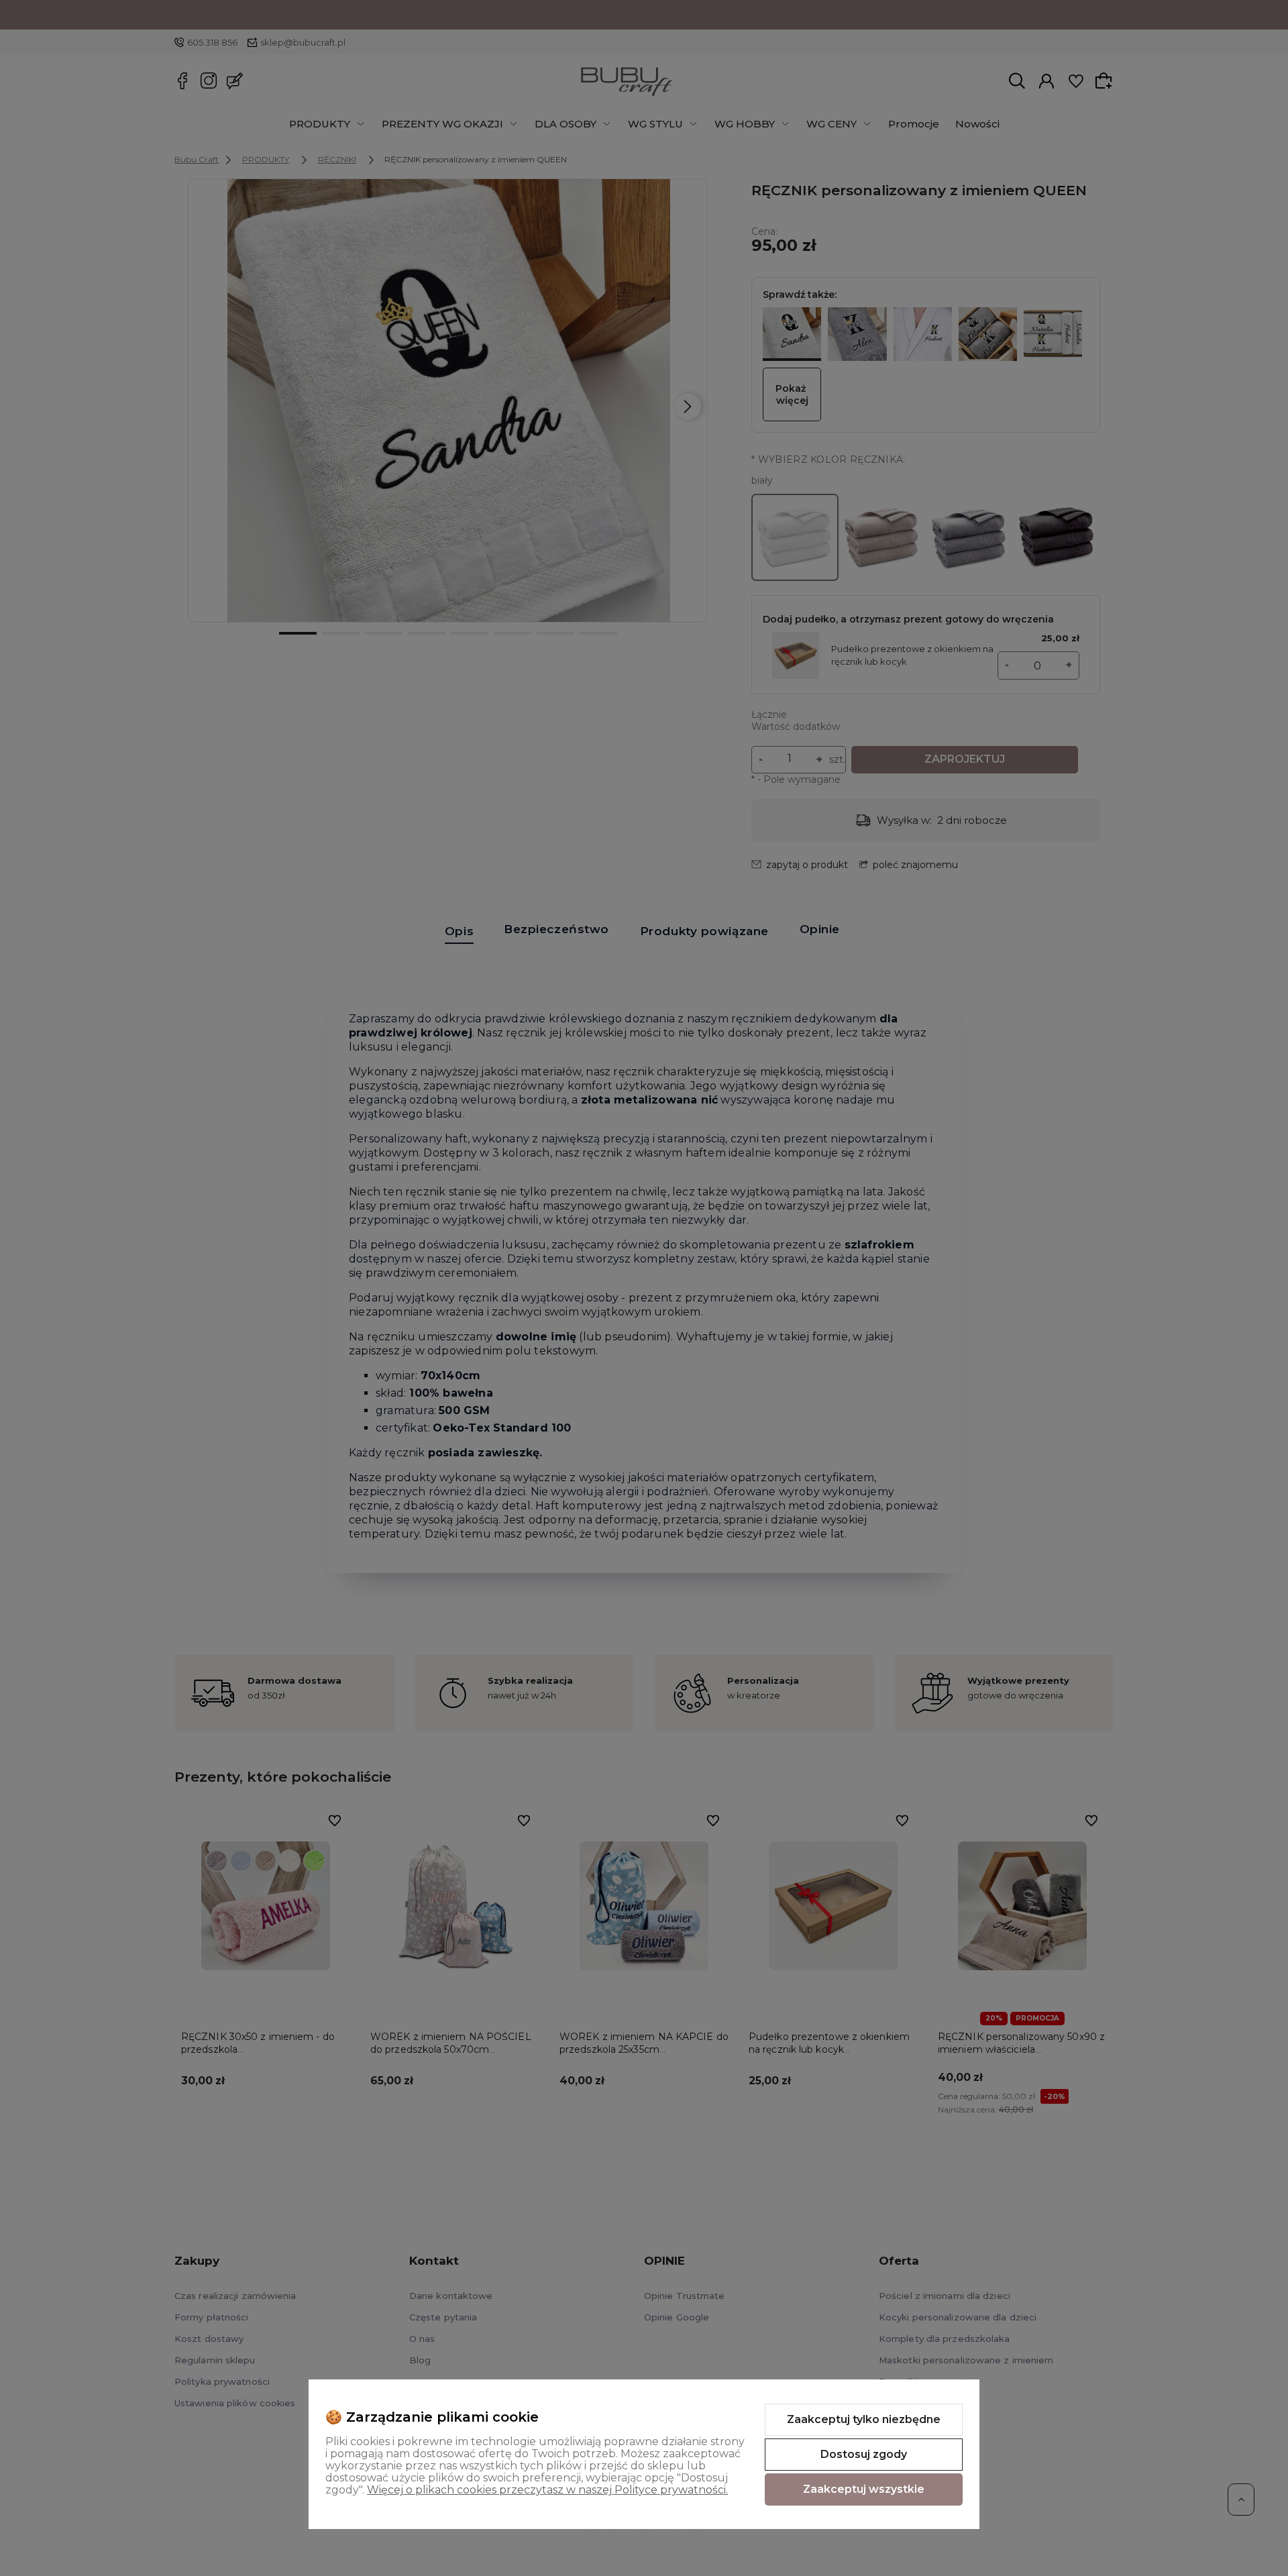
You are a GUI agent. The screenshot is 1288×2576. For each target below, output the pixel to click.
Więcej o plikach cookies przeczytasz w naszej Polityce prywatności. (547, 2490)
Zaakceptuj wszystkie (864, 2489)
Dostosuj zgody (864, 2454)
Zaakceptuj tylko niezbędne (864, 2419)
